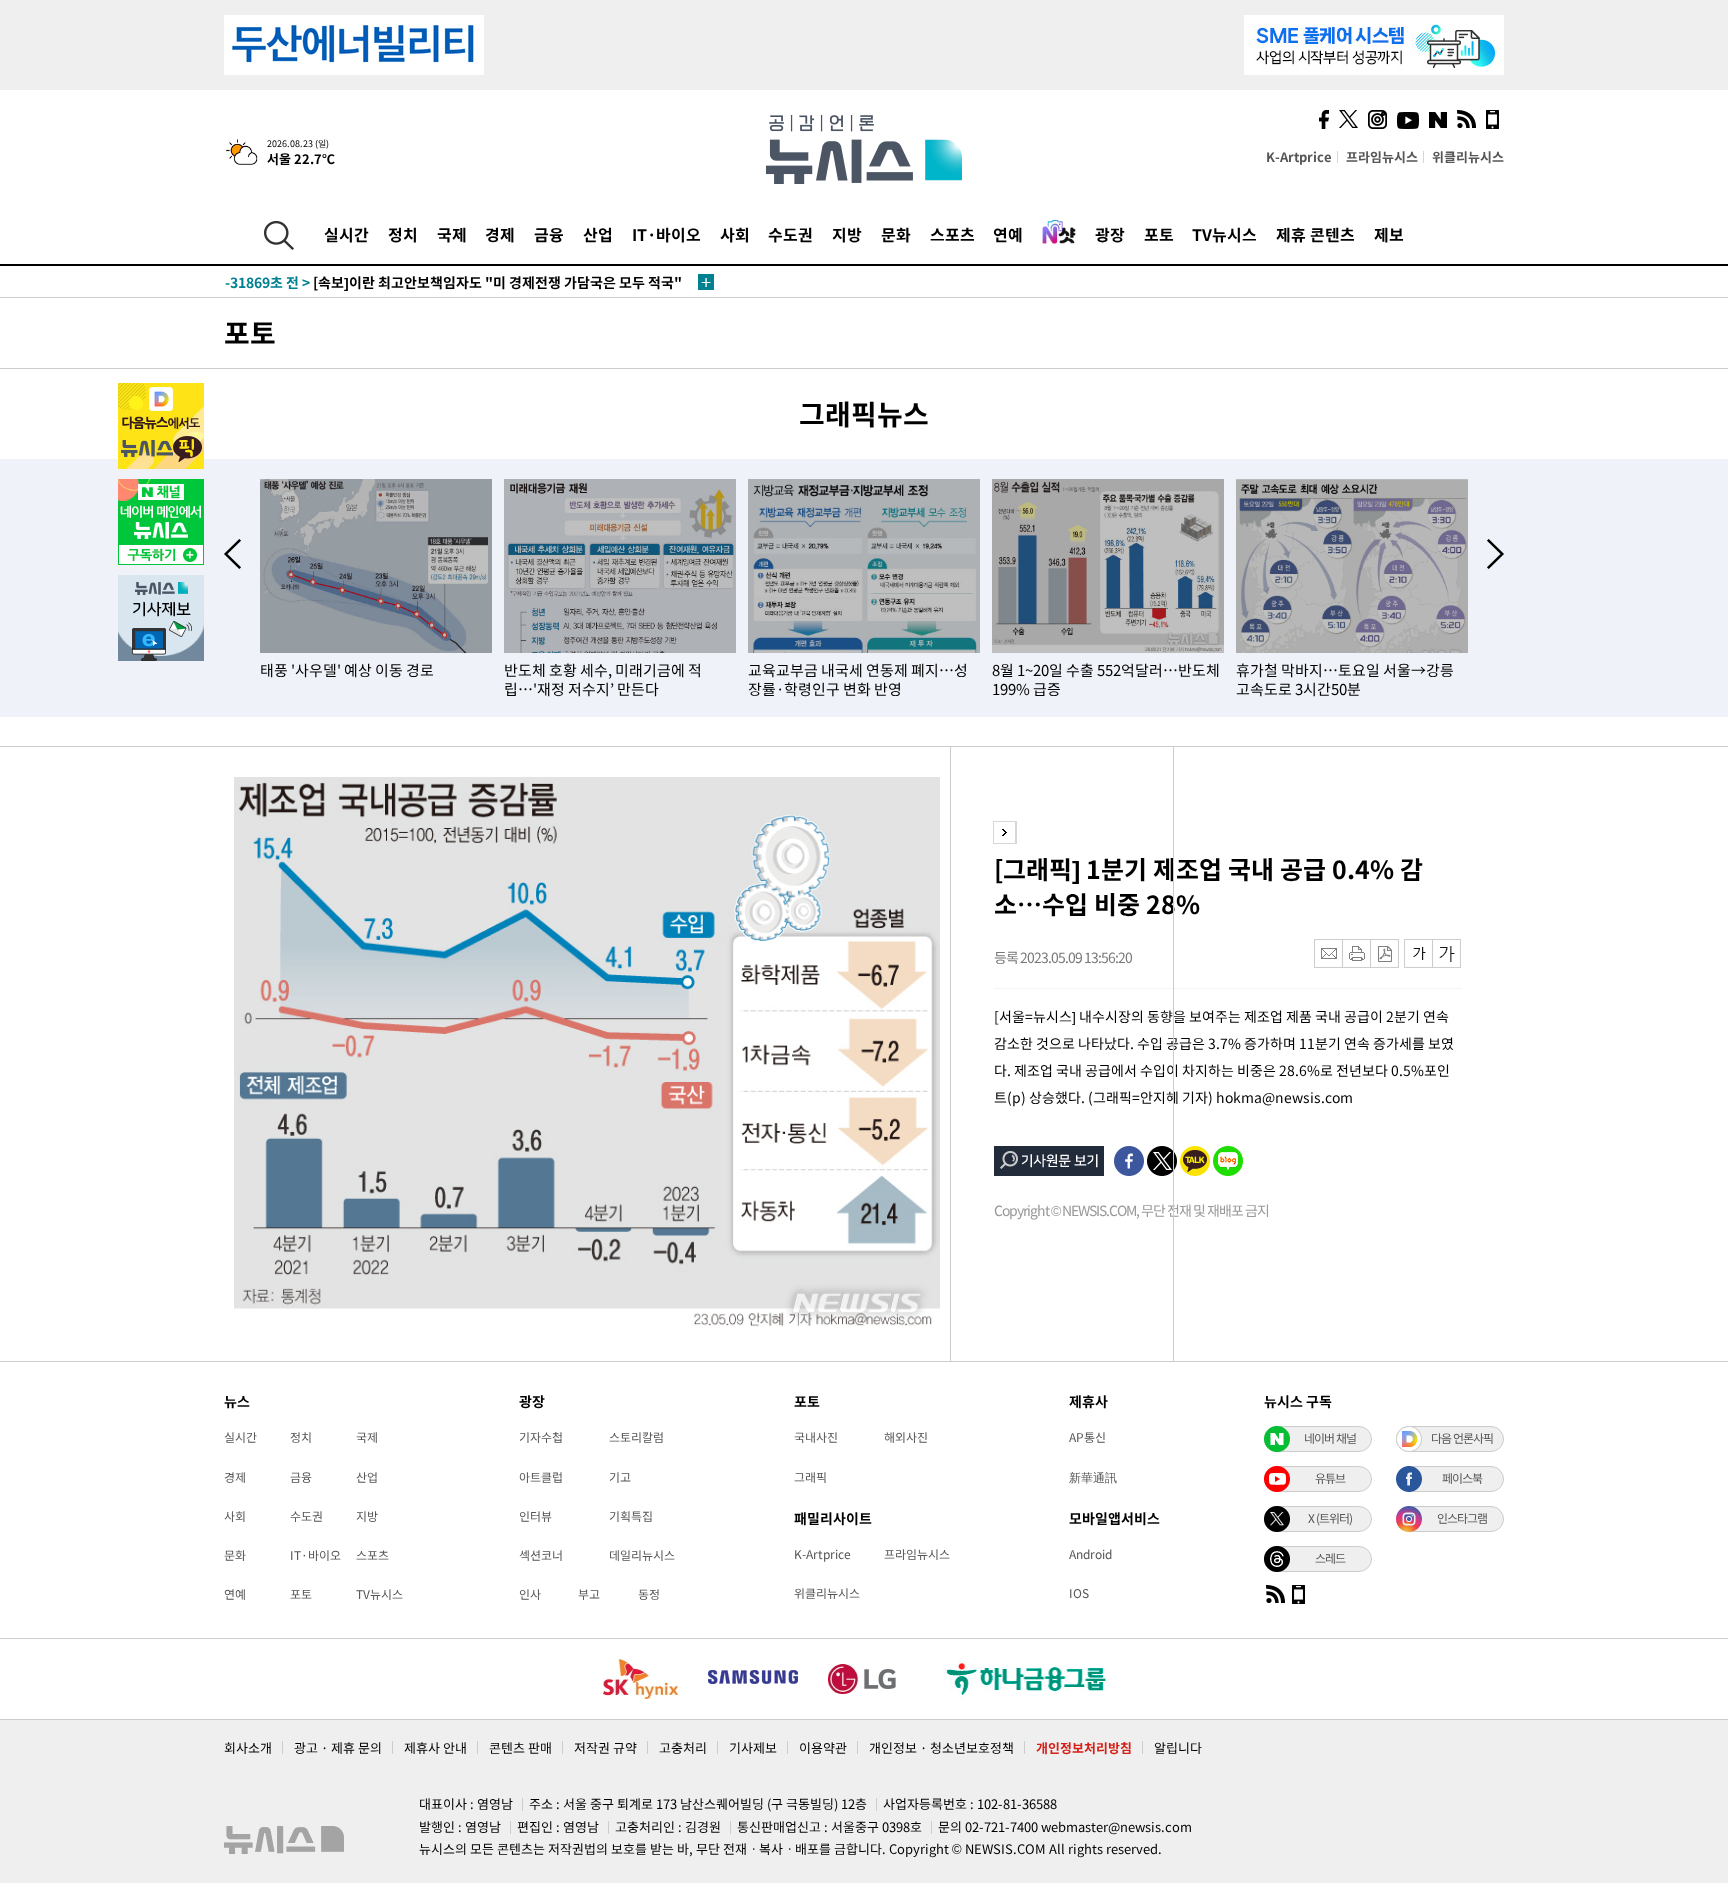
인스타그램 (1462, 1518)
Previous (232, 554)
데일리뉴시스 (642, 1555)
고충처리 (683, 1747)
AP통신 (1087, 1437)
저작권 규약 (605, 1747)
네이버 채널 (1330, 1438)
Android (1090, 1554)
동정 (649, 1594)
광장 (1110, 234)
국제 (452, 234)
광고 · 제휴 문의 (338, 1747)
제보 (1389, 234)
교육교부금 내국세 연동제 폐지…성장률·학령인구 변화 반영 (858, 679)
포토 (1159, 234)
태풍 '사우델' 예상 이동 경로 (347, 670)
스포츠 (952, 234)
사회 (735, 234)
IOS (1079, 1593)
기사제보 (753, 1747)
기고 (620, 1477)
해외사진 (906, 1437)
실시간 (346, 234)
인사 (530, 1594)
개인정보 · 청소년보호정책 (941, 1747)
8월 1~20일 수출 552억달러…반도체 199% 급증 (1106, 679)
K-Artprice (1299, 156)
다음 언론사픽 (1462, 1438)
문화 (896, 234)
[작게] (1418, 953)
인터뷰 (535, 1516)
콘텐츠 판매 (520, 1747)
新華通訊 (1093, 1477)
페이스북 (1462, 1478)
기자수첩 (541, 1437)
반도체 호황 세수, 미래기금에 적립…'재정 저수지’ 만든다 (603, 679)
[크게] (1447, 953)
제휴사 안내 (435, 1747)
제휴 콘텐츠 (1315, 234)
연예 (1008, 234)
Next (1495, 554)
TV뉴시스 (1224, 234)
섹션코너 (541, 1555)
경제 (500, 234)
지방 (847, 234)
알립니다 (1178, 1747)
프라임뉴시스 (1382, 156)
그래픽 (810, 1477)
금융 (549, 234)
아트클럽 (541, 1477)
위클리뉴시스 (1468, 156)
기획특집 (631, 1516)
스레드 (1330, 1558)
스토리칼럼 (636, 1437)
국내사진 (816, 1437)
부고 (589, 1594)
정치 (403, 234)
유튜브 (1330, 1478)
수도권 (790, 234)
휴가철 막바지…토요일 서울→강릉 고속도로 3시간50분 (1345, 679)
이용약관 (823, 1747)
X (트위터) (1330, 1518)
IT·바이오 (666, 234)
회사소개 (248, 1747)
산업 (598, 234)
